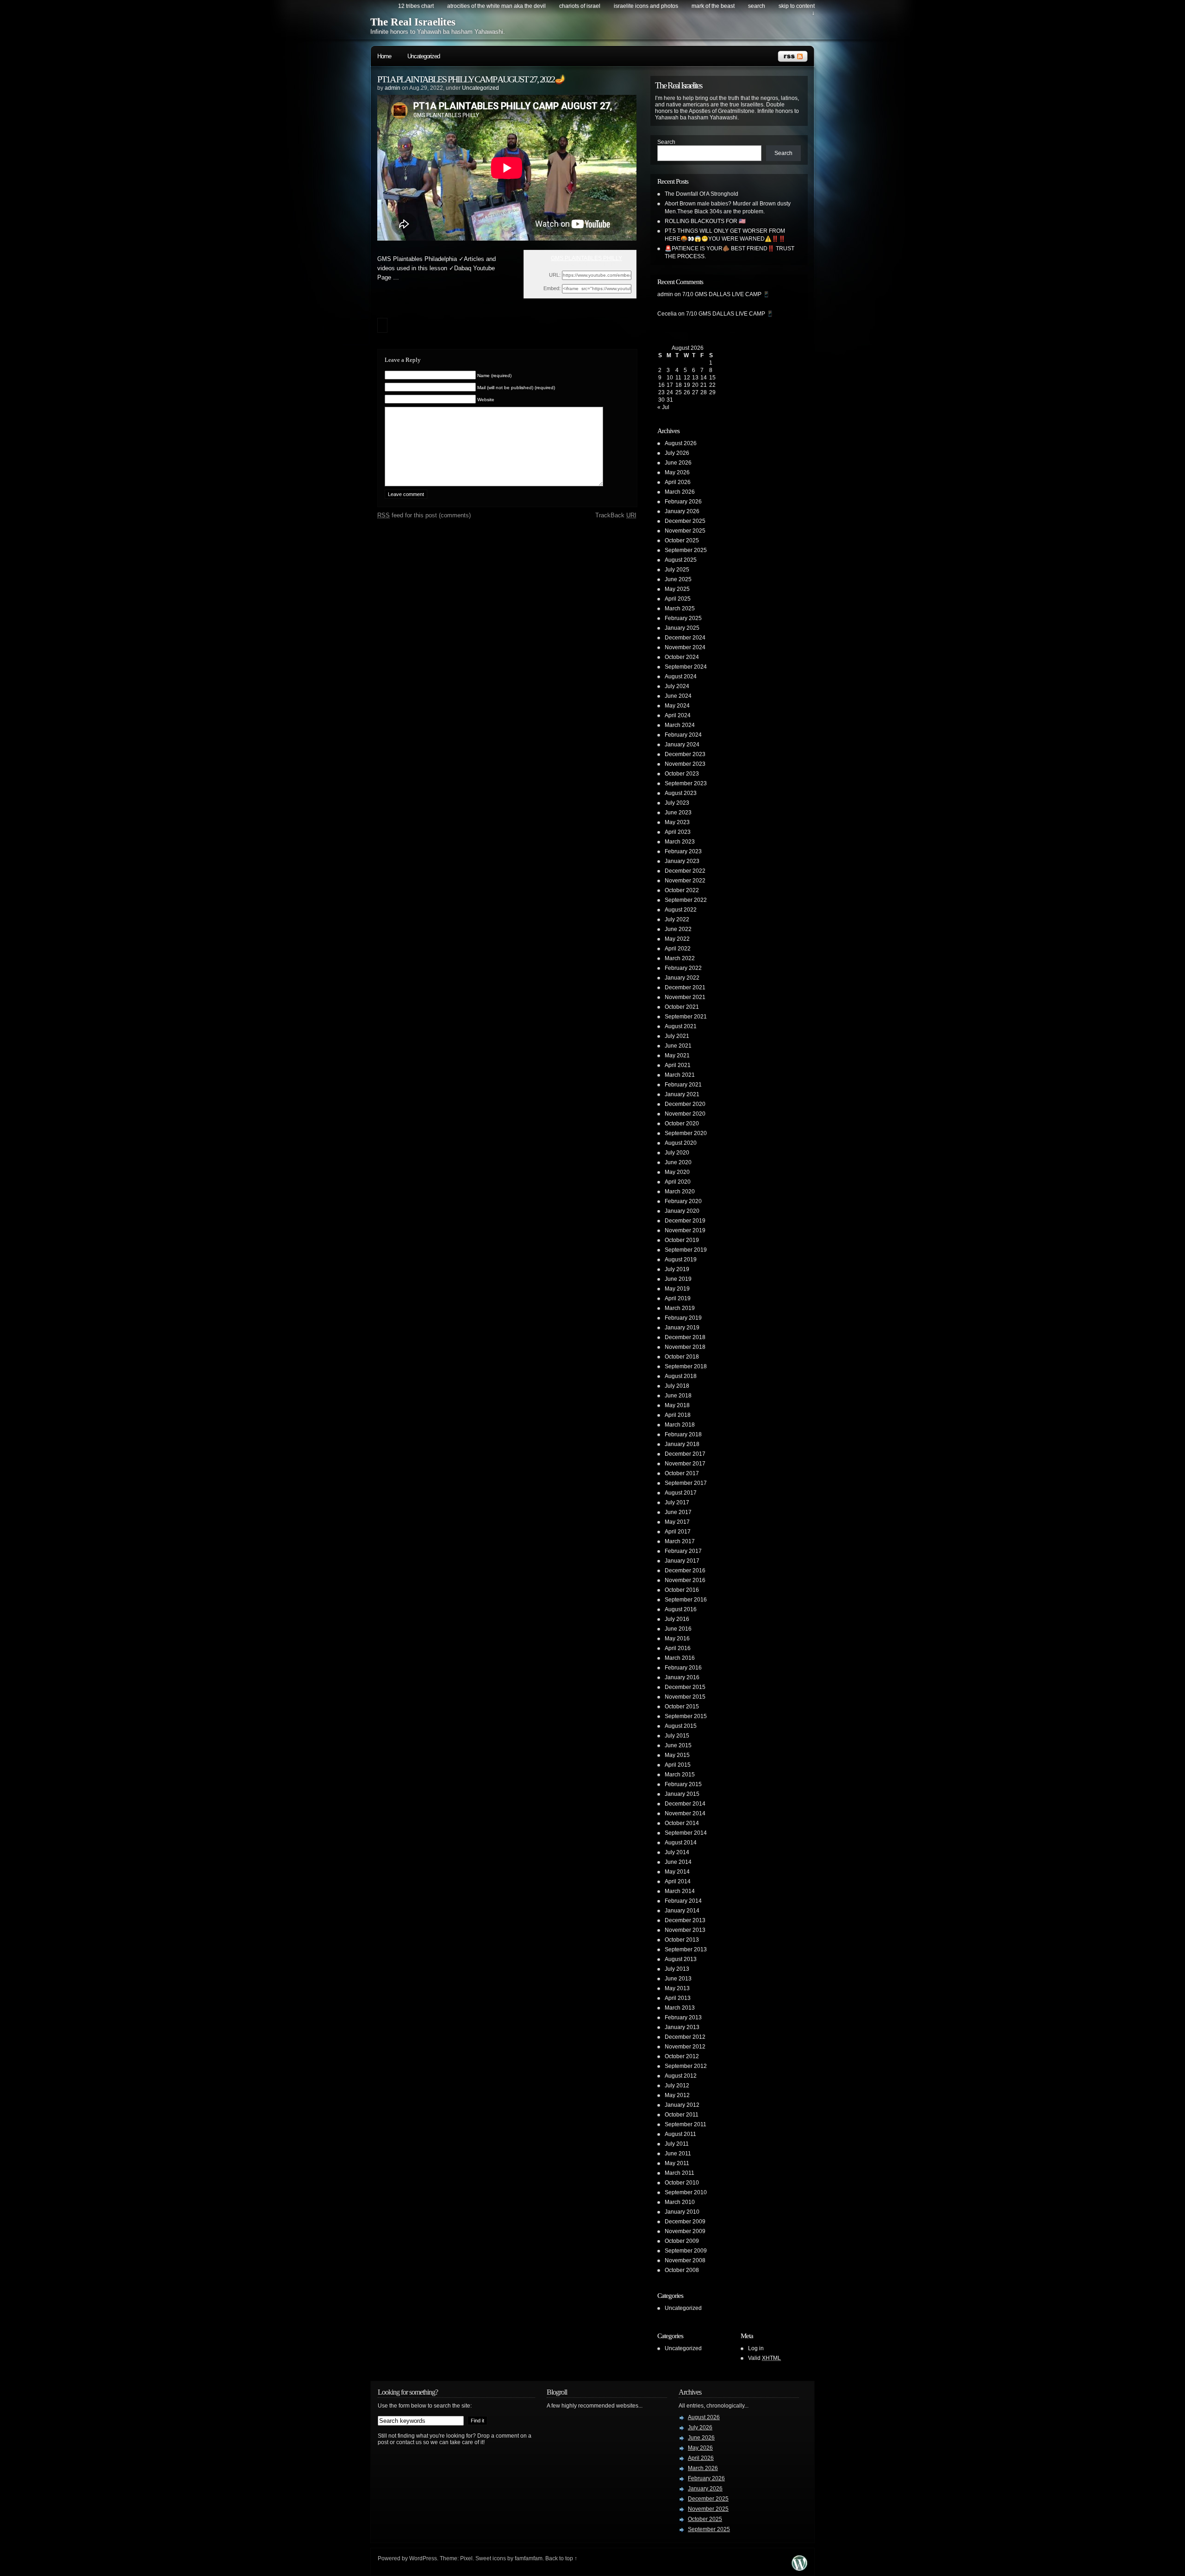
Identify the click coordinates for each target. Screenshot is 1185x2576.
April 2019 (678, 1298)
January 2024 (682, 745)
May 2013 (677, 1988)
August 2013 (681, 1959)
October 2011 (682, 2115)
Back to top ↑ (561, 2558)
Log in (756, 2348)
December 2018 (685, 1337)
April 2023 (678, 832)
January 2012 (682, 2105)
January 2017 (682, 1561)
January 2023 (682, 861)
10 (670, 378)
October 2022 (682, 890)
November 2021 (685, 997)
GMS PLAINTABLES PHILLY (586, 258)
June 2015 (678, 1745)
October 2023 (682, 774)
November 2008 (685, 2260)
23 (661, 392)
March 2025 (680, 608)
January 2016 (682, 1677)
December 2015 (685, 1687)
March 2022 (680, 958)
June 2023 (678, 813)
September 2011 (686, 2124)
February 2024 (683, 735)
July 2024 (677, 686)
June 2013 (678, 1979)
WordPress (423, 2558)
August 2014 (681, 1843)
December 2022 (685, 871)
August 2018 (681, 1376)
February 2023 (683, 851)
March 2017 (680, 1541)
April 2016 (678, 1648)
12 (687, 378)
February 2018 (683, 1434)
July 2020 (677, 1153)
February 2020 (683, 1201)
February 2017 (683, 1551)
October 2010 (682, 2183)
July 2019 (677, 1269)
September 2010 (686, 2192)
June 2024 (678, 696)
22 (712, 385)
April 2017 (678, 1532)
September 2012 (686, 2066)
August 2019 (681, 1260)
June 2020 (678, 1162)
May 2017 (677, 1522)
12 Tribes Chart (416, 6)
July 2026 (677, 453)
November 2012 (685, 2047)
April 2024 (678, 715)
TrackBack (616, 515)
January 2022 (682, 978)
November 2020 (685, 1114)
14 (704, 378)
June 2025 (678, 579)
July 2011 (677, 2144)
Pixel (466, 2558)
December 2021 (685, 987)
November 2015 (685, 1697)
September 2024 (686, 667)
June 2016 (678, 1629)
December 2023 (685, 754)
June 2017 (678, 1512)
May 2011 (677, 2163)
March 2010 (680, 2202)
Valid (764, 2358)
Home (384, 56)
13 (695, 378)
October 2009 (682, 2241)
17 (670, 385)
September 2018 (686, 1366)
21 (704, 385)
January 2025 (682, 628)
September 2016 (686, 1600)
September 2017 (686, 1483)
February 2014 (683, 1901)
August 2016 (681, 1609)
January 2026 (682, 511)
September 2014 (686, 1833)
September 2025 (686, 550)
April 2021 (678, 1065)
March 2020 (680, 1192)
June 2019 (678, 1279)
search (757, 6)
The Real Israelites (413, 22)
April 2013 (678, 1998)
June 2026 (678, 463)
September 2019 (686, 1250)
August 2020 (681, 1143)
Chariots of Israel (580, 6)
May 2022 (677, 939)
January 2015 (682, 1794)
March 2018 (680, 1425)
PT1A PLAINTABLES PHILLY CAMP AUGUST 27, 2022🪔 (471, 79)
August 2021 (681, 1026)
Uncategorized (424, 56)
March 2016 (680, 1658)
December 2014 (685, 1804)
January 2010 (682, 2212)
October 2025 (682, 540)
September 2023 (686, 783)
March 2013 (680, 2008)
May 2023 (677, 822)
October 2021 (682, 1007)
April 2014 (678, 1881)
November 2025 (685, 531)
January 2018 (682, 1444)
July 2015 (677, 1736)
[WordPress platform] (799, 2568)
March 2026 (680, 492)
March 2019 (680, 1308)
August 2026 (681, 443)
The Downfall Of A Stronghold (702, 194)
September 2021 (686, 1017)
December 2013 (685, 1920)
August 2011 (680, 2134)
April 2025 (678, 599)
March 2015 (680, 1775)
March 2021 (680, 1075)
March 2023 (680, 842)
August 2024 (681, 677)
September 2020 (686, 1133)
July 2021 (677, 1036)
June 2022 (678, 929)
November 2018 (685, 1347)
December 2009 (685, 2222)
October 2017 (682, 1473)
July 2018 (677, 1386)
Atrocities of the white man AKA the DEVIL (496, 6)
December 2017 (685, 1454)
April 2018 (678, 1415)
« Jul (663, 407)
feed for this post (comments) (424, 515)
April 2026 (678, 482)
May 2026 (677, 472)
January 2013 (682, 2027)
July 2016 (677, 1619)
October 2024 (682, 657)
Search (666, 142)
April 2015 (678, 1765)
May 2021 (677, 1055)
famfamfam (529, 2558)
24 (670, 392)
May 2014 (677, 1872)
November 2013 (685, 1930)
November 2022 (685, 881)
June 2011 (678, 2154)
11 (678, 378)
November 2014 (685, 1813)
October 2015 (682, 1707)
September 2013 (686, 1949)
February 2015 (683, 1784)
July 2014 (677, 1852)
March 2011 (680, 2173)
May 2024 (677, 706)
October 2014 (682, 1823)
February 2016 (683, 1668)
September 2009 (686, 2251)
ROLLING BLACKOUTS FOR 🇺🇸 (705, 221)
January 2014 (682, 1911)
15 (712, 378)
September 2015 (686, 1716)
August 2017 (681, 1493)
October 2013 (682, 1940)
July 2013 (677, 1969)
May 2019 (677, 1289)
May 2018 (677, 1405)
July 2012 (677, 2086)
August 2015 (681, 1726)
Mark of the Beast (713, 6)
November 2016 (685, 1580)
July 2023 (677, 803)
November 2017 (685, 1464)
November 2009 (685, 2231)
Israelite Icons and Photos (646, 6)
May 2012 (677, 2095)
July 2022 (677, 919)
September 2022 (686, 900)
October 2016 (682, 1590)
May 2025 (677, 589)
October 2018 (682, 1357)
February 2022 (683, 968)
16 (661, 385)
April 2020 (678, 1182)
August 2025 (681, 560)
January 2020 (682, 1211)
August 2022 (681, 910)
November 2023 (685, 764)
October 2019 (682, 1240)
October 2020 (682, 1124)
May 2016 (677, 1639)
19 (687, 385)
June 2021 (678, 1046)
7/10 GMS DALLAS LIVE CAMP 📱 (726, 294)
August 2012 (681, 2076)
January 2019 (682, 1328)
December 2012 (685, 2037)
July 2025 (677, 570)
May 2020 (677, 1172)
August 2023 (681, 793)
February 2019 (683, 1318)
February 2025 (683, 618)
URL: (555, 275)
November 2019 (685, 1230)
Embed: (552, 288)
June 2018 (678, 1396)
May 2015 (677, 1755)
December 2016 (685, 1570)
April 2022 (678, 949)
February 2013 (683, 2017)
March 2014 (680, 1891)
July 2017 (677, 1502)
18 (679, 385)
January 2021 (682, 1094)
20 (695, 385)
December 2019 (685, 1221)
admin (393, 88)
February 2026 (683, 502)
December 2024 (685, 638)
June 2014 (678, 1862)
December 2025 (685, 521)
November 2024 (685, 647)
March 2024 (680, 725)
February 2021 (683, 1085)
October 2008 (682, 2270)
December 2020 (685, 1104)
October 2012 (682, 2056)
